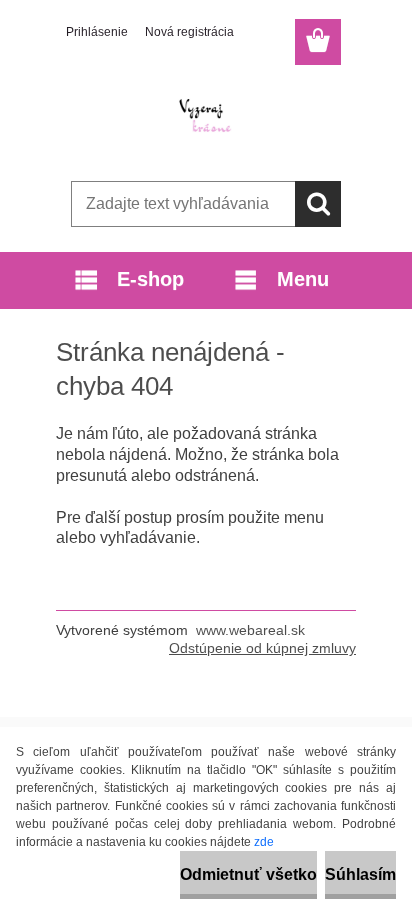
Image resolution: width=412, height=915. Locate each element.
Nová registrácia (189, 32)
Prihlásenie (97, 32)
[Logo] (205, 117)
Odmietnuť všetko (248, 874)
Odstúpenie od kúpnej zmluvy (262, 648)
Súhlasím (360, 874)
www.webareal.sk (250, 630)
